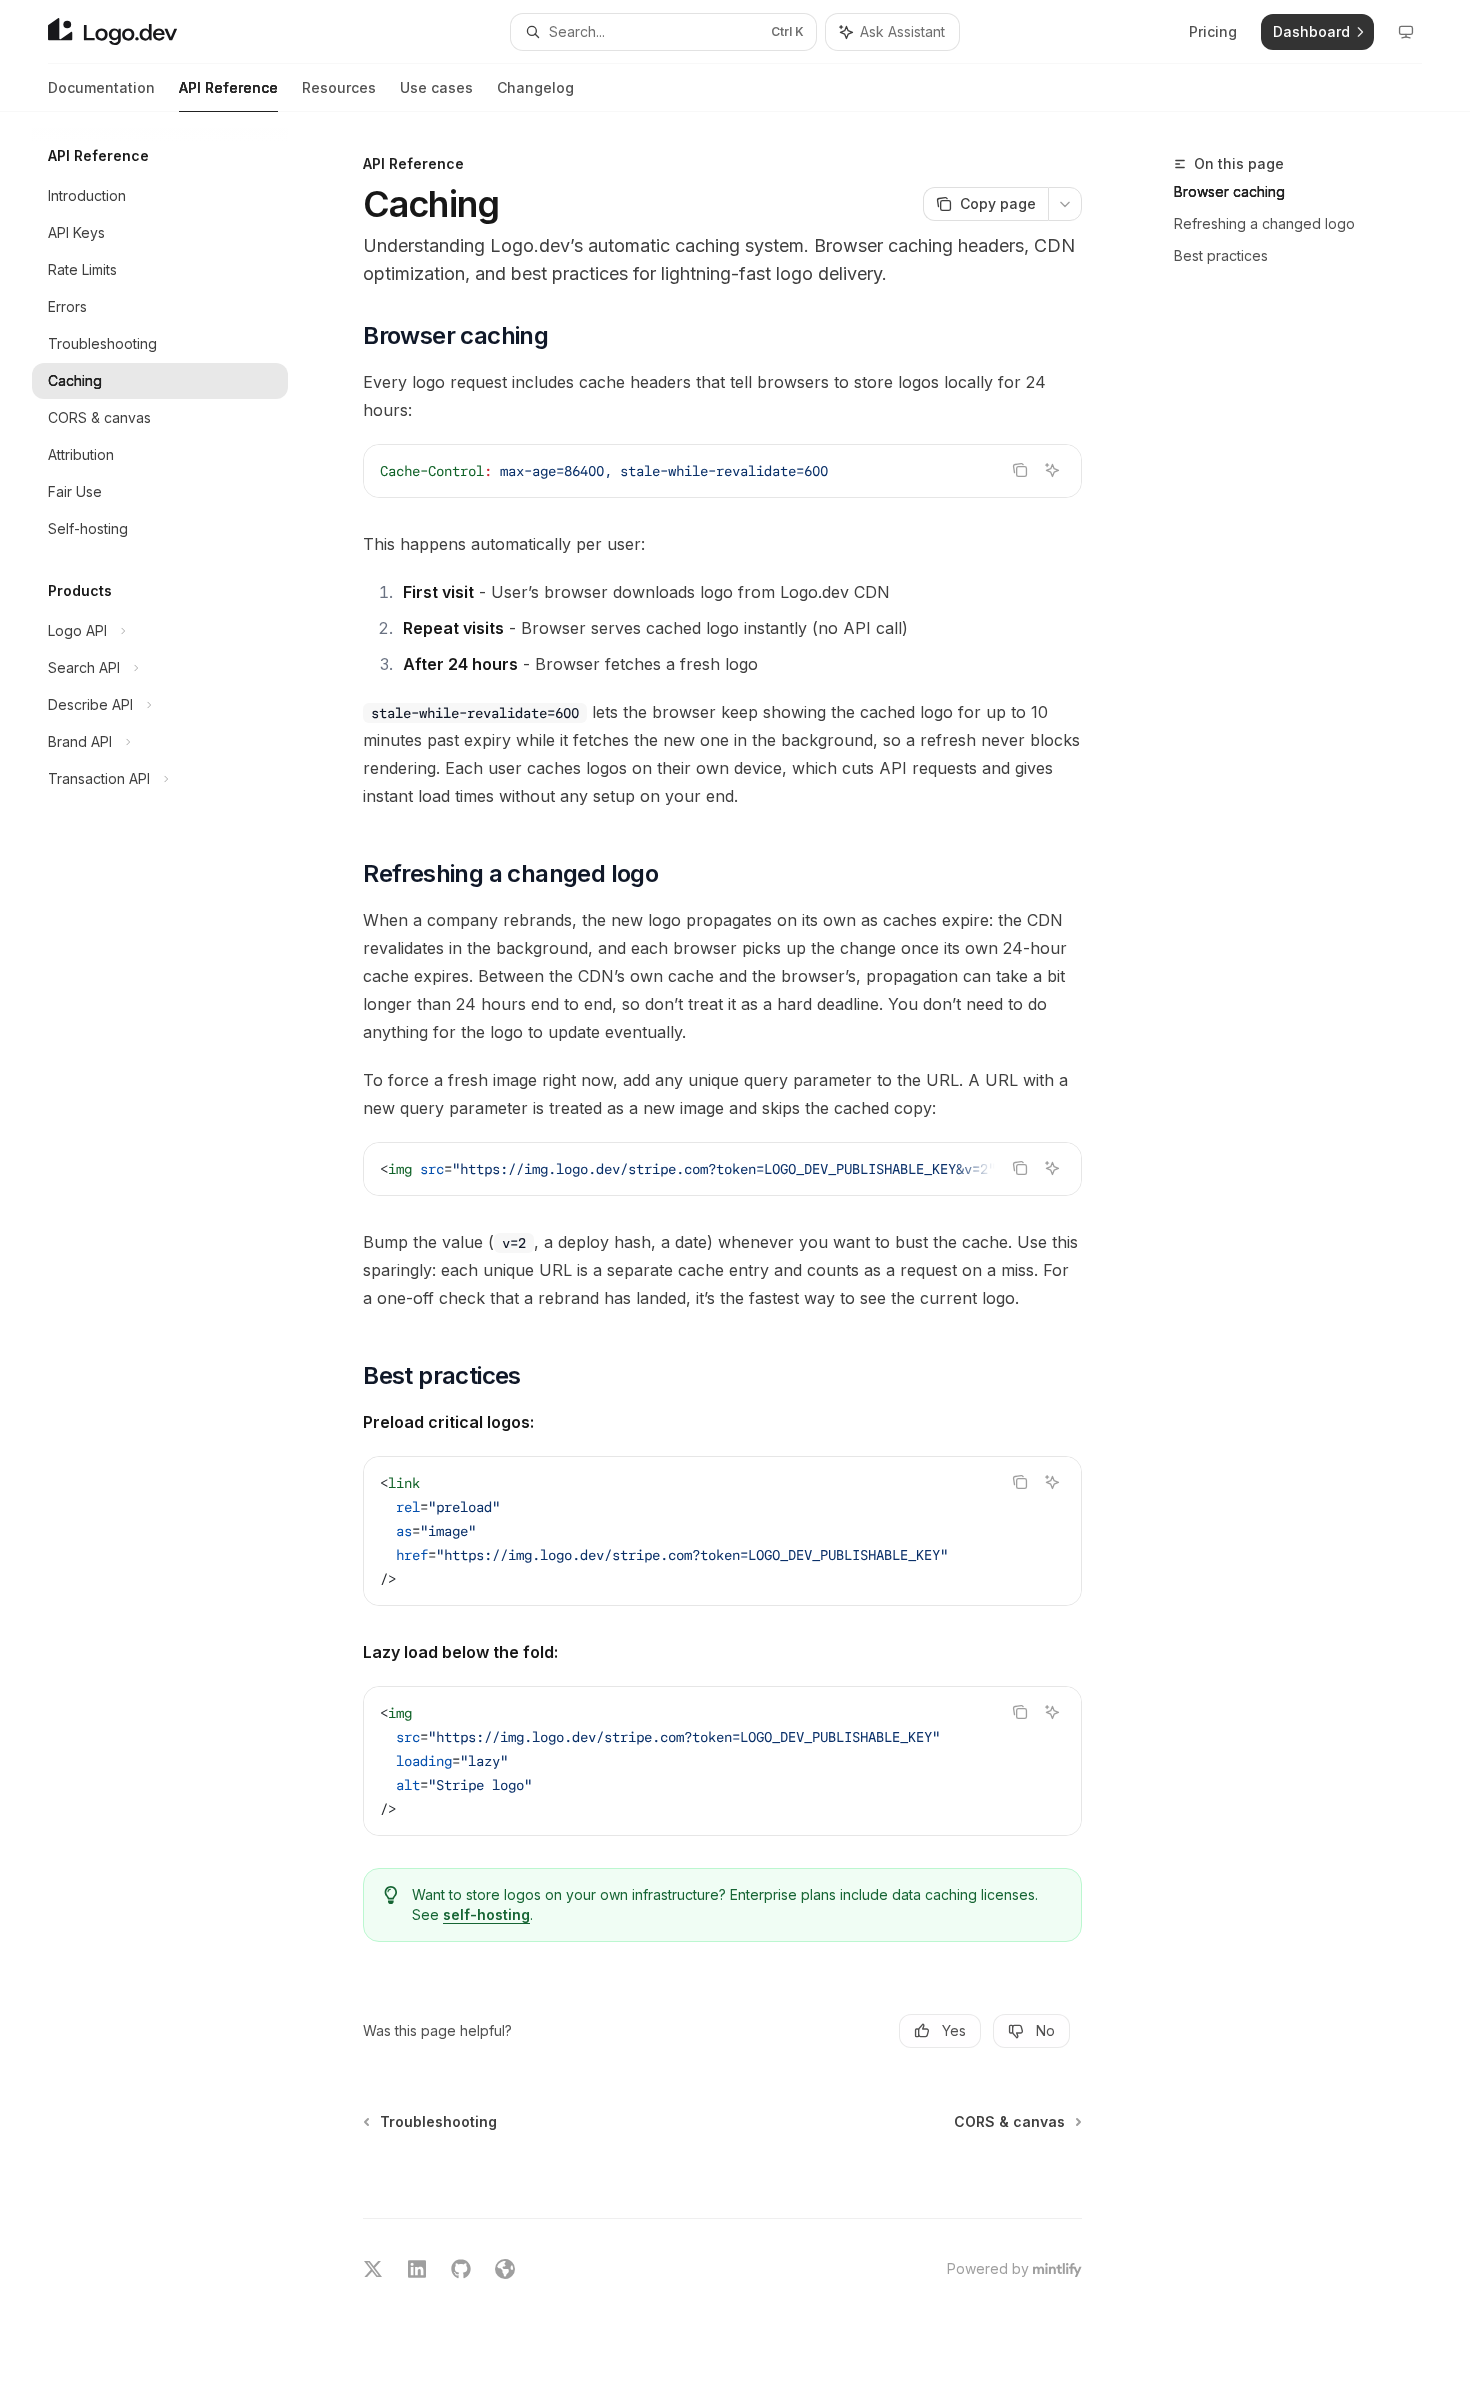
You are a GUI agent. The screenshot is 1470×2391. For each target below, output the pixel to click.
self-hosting (486, 1914)
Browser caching (1229, 191)
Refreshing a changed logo (1264, 223)
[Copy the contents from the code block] (1020, 470)
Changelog (535, 87)
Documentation (101, 87)
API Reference (228, 87)
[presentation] (722, 1169)
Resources (339, 87)
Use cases (436, 87)
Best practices (1221, 255)
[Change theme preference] (1406, 32)
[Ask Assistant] (1052, 470)
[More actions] (1065, 204)
